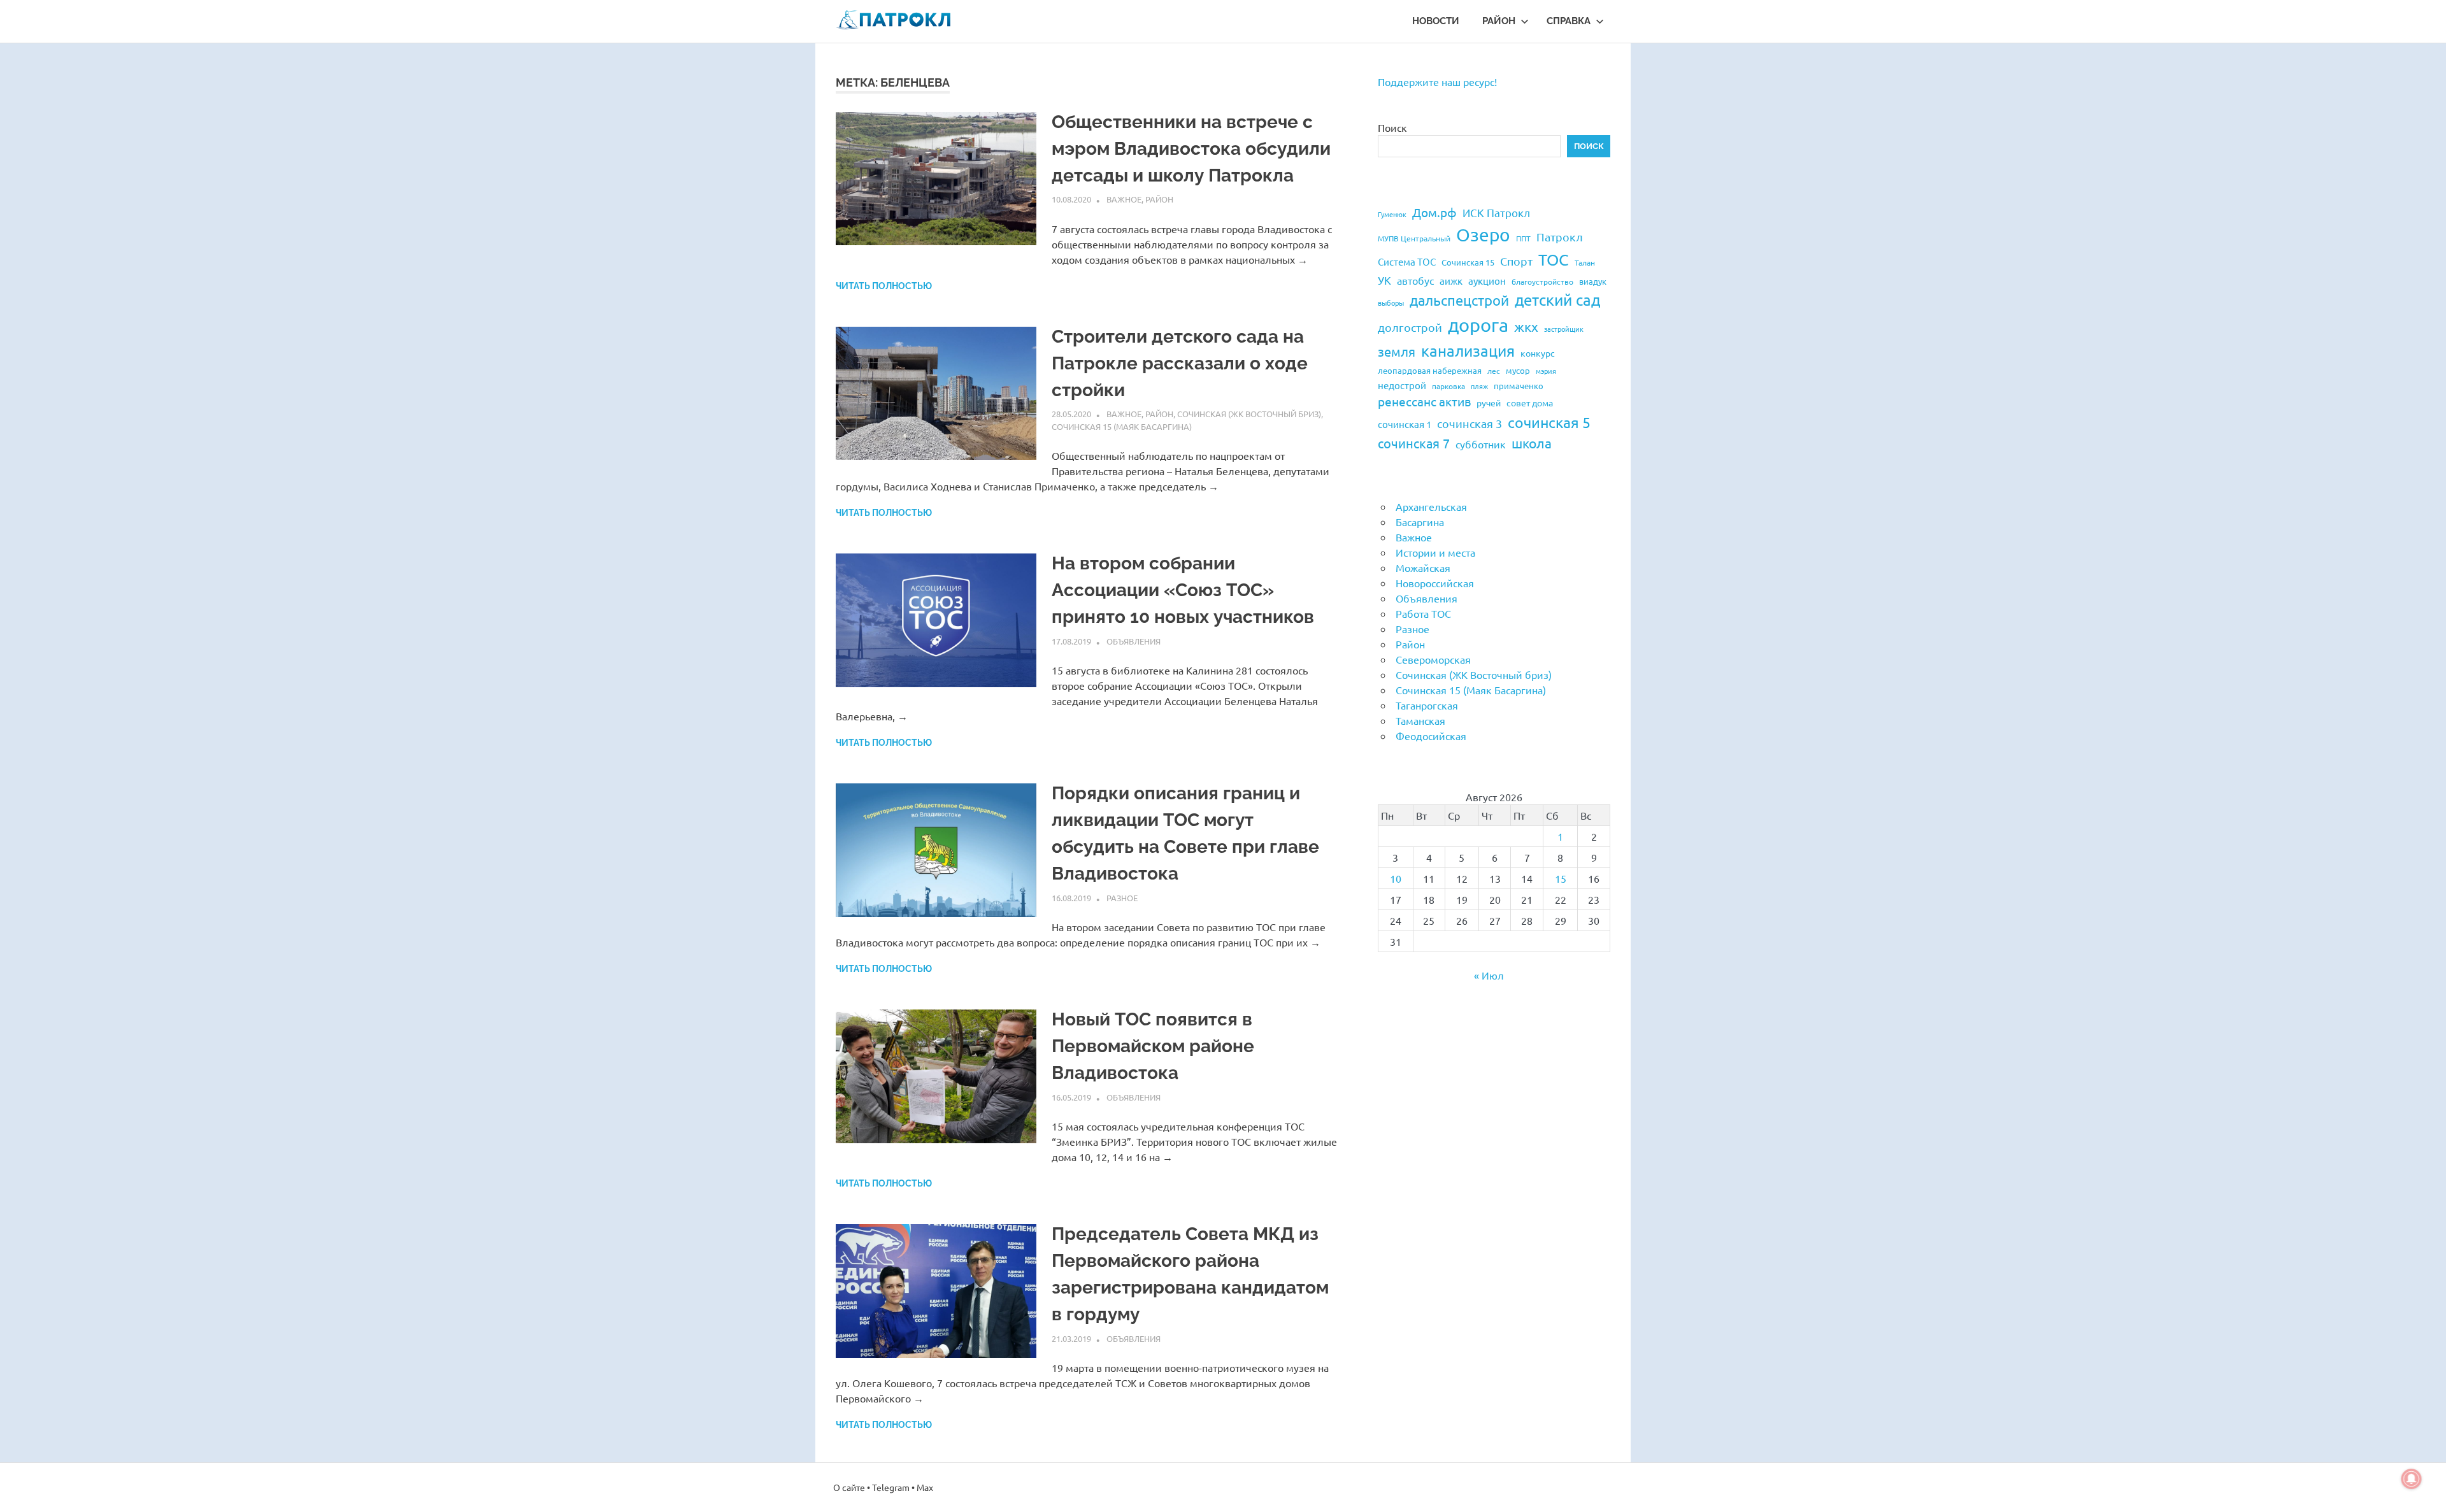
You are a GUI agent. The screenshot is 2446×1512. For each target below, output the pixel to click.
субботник (1481, 444)
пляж (1479, 386)
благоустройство (1542, 282)
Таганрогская (1427, 705)
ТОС (1554, 260)
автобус (1415, 280)
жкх (1526, 326)
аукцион (1487, 281)
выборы (1391, 303)
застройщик (1564, 329)
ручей (1489, 403)
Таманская (1420, 720)
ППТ (1523, 238)
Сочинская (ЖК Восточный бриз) (1249, 414)
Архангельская (1431, 506)
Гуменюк (1392, 214)
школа (1532, 443)
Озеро (1483, 235)
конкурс (1538, 353)
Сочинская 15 (1468, 262)
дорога (1478, 325)
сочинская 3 (1470, 423)
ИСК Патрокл (1496, 212)
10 (1396, 878)
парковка (1448, 386)
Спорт (1516, 261)
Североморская (1433, 659)
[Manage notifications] (2412, 1479)
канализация (1468, 351)
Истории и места (1435, 552)
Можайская (1423, 567)
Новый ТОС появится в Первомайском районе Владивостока (1153, 1046)
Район (1499, 21)
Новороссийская (1435, 583)
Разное (1122, 898)
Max (925, 1487)
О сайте (849, 1487)
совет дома (1530, 403)
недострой (1402, 385)
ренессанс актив (1424, 401)
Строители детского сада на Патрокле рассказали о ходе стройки (1180, 363)
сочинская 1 (1405, 424)
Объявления (1134, 641)
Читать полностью (884, 286)
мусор (1518, 370)
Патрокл (1560, 237)
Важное (1124, 199)
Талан (1585, 262)
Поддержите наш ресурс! (1437, 82)
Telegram (891, 1487)
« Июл (1489, 975)
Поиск (1392, 127)
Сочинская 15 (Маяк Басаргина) (1122, 426)
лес (1494, 371)
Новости (1436, 21)
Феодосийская (1431, 736)
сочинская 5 (1549, 422)
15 (1561, 878)
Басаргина (1420, 522)
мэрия (1546, 371)
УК (1384, 280)
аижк (1451, 281)
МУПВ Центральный (1414, 238)
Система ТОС (1407, 261)
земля (1397, 351)
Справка (1569, 21)
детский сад (1557, 300)
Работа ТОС (1423, 613)
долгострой (1410, 327)
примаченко (1519, 386)
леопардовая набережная (1430, 370)
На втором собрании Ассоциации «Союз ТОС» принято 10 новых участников (1183, 590)
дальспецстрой (1459, 300)
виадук (1593, 281)
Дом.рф (1434, 212)
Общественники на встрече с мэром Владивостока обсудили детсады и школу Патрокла (1191, 149)
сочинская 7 (1414, 443)
